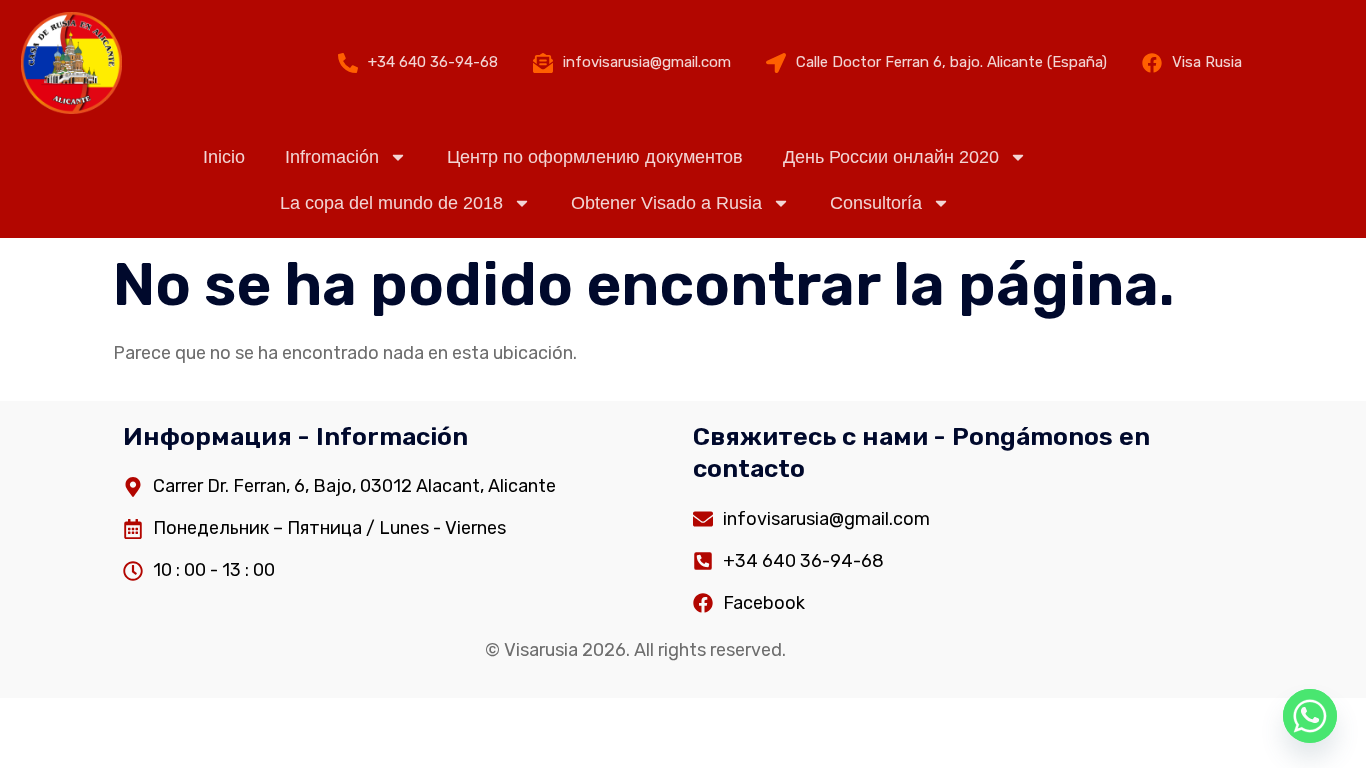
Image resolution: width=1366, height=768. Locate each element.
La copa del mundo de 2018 (391, 203)
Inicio (224, 157)
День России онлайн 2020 (891, 157)
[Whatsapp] (1310, 716)
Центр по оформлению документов (595, 157)
